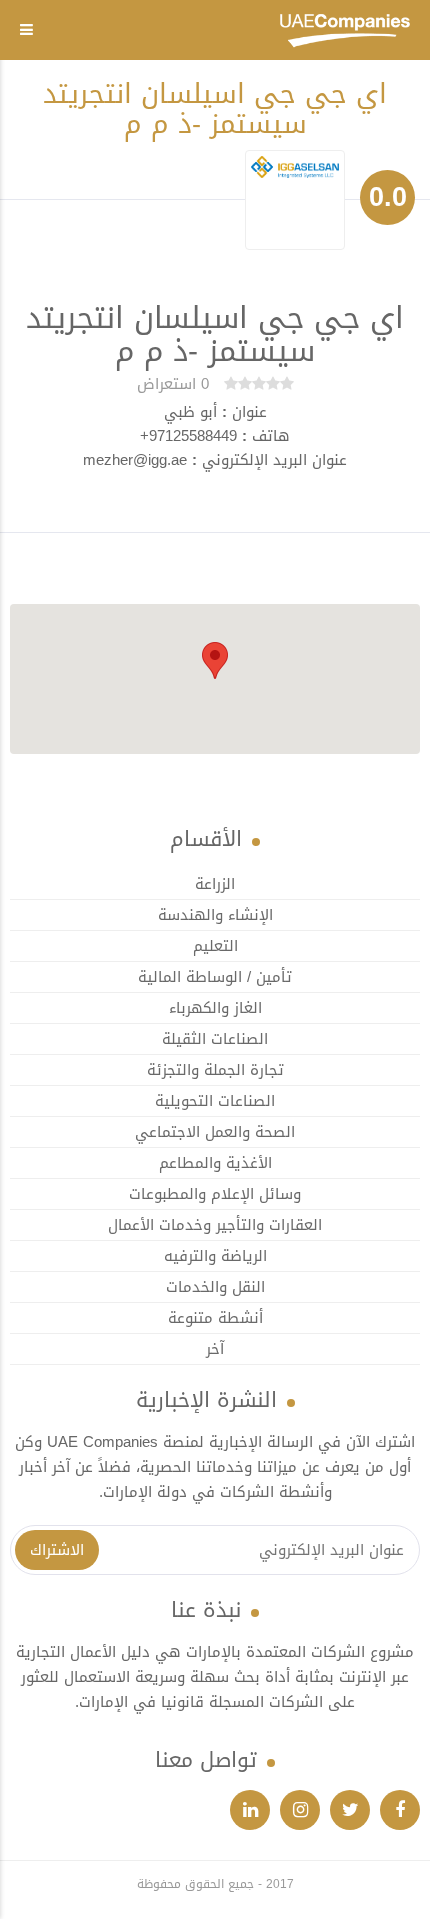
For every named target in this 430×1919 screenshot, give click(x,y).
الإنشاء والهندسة (215, 915)
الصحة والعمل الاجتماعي (215, 1132)
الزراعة (215, 884)
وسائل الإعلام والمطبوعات (215, 1194)
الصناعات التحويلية (215, 1101)
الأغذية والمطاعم (215, 1163)
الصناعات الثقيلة (215, 1039)
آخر (215, 1349)
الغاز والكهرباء (215, 1008)
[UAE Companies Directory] (345, 32)
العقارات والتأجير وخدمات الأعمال (215, 1225)
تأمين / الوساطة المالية (215, 977)
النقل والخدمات (215, 1287)
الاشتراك (57, 1550)
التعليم (215, 946)
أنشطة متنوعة (215, 1318)
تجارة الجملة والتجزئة (215, 1070)
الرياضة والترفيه (215, 1256)
